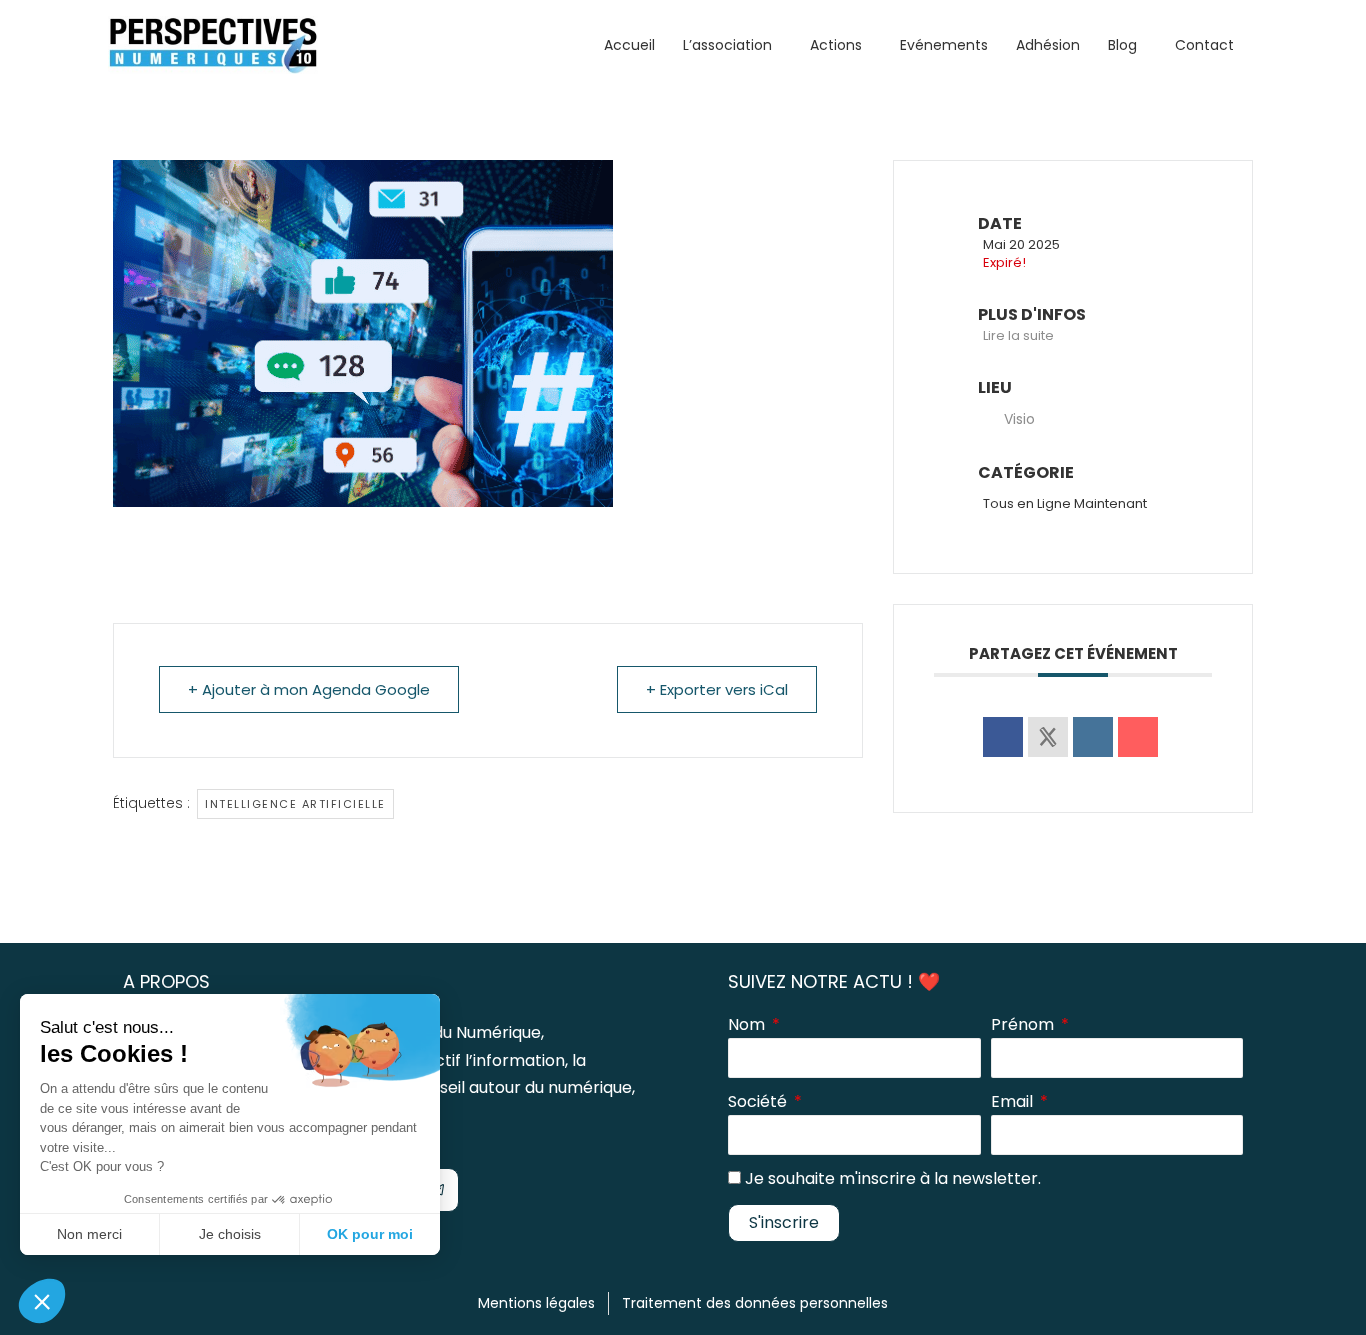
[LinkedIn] (1093, 737)
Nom (748, 1024)
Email (1014, 1101)
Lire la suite (1018, 335)
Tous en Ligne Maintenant (1065, 503)
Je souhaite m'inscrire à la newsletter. (893, 1178)
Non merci (89, 1234)
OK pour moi (370, 1234)
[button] (42, 1301)
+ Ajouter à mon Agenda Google (309, 689)
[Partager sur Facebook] (1003, 737)
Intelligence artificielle (295, 804)
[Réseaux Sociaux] (1048, 737)
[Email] (1138, 737)
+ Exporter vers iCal (717, 689)
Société (759, 1101)
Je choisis (230, 1234)
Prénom (1024, 1024)
